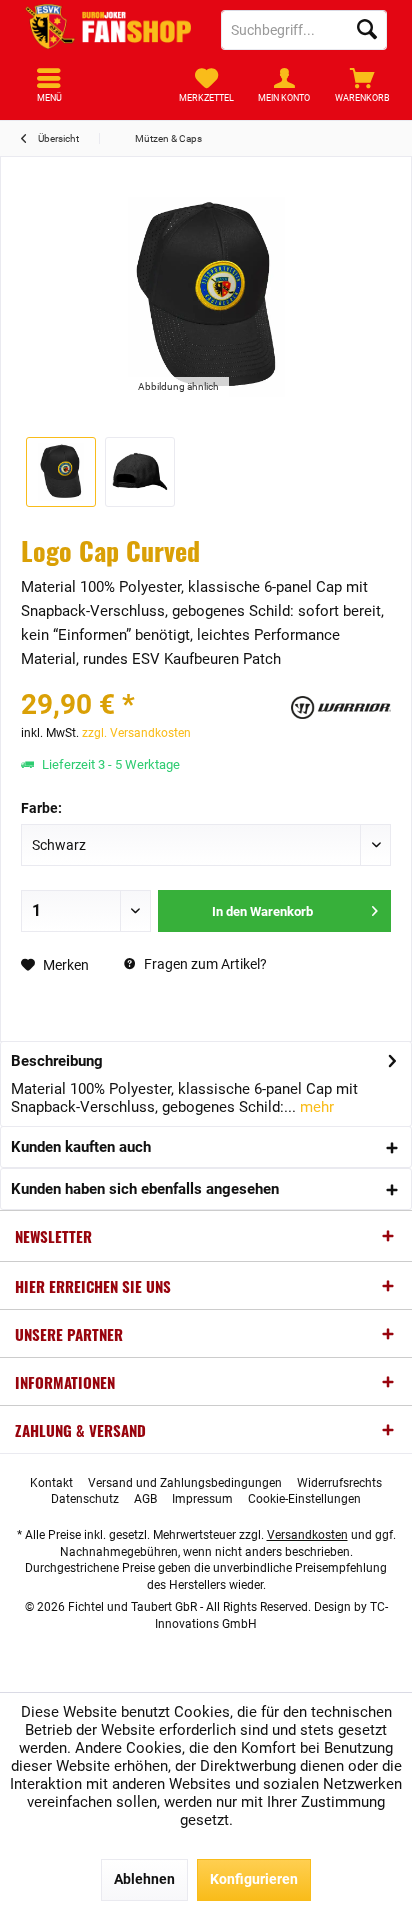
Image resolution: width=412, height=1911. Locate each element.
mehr (315, 1107)
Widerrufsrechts (339, 1483)
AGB (145, 1499)
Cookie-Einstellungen (304, 1499)
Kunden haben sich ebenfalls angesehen (145, 1189)
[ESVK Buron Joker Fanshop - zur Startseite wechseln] (108, 30)
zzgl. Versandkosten (136, 733)
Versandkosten (307, 1535)
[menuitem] (363, 85)
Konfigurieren (254, 1879)
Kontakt (51, 1483)
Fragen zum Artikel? (204, 964)
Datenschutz (85, 1499)
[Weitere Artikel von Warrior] (341, 707)
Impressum (202, 1499)
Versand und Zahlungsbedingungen (185, 1483)
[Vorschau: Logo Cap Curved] (61, 472)
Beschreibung (57, 1061)
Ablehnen (144, 1879)
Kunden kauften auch (81, 1147)
